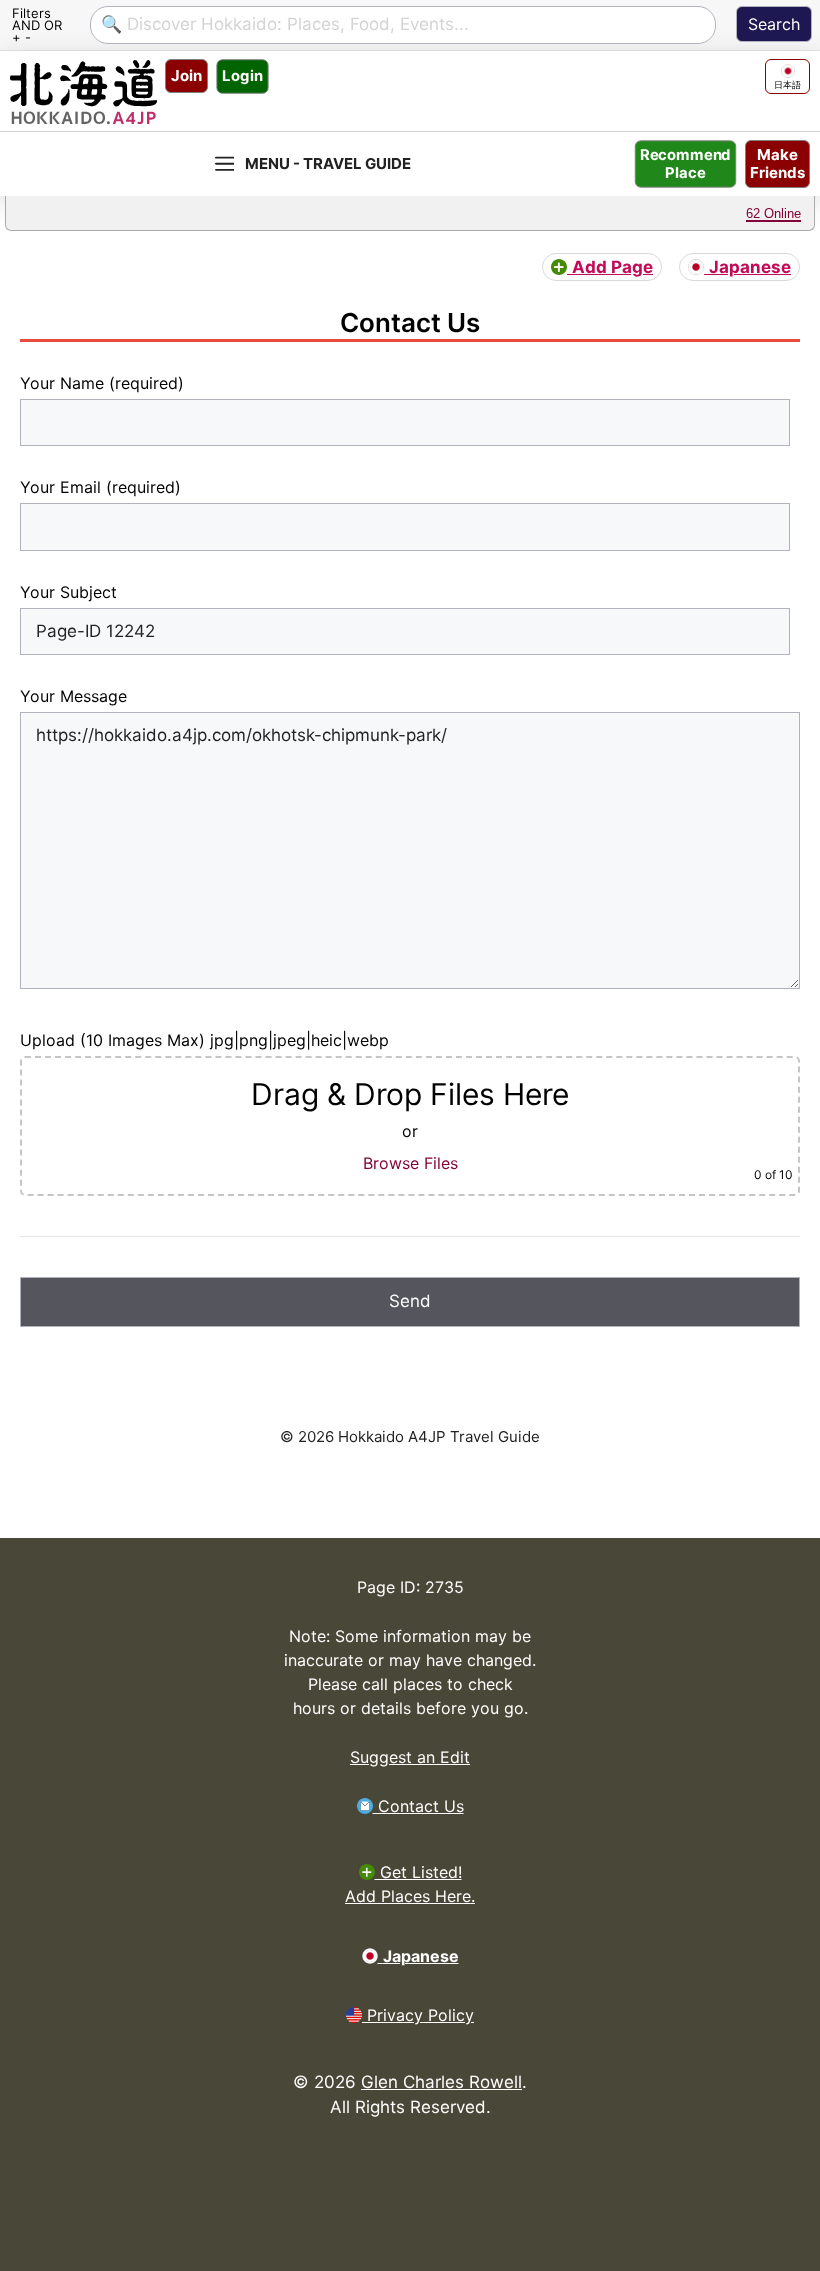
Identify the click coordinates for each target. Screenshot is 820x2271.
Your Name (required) (102, 383)
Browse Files (410, 1163)
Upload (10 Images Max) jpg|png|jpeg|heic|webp (204, 1040)
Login (242, 75)
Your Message (73, 696)
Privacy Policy (418, 2015)
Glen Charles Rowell (441, 2082)
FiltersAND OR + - (37, 24)
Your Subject (68, 592)
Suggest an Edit (410, 1757)
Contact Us (418, 1806)
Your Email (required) (100, 487)
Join (186, 75)
